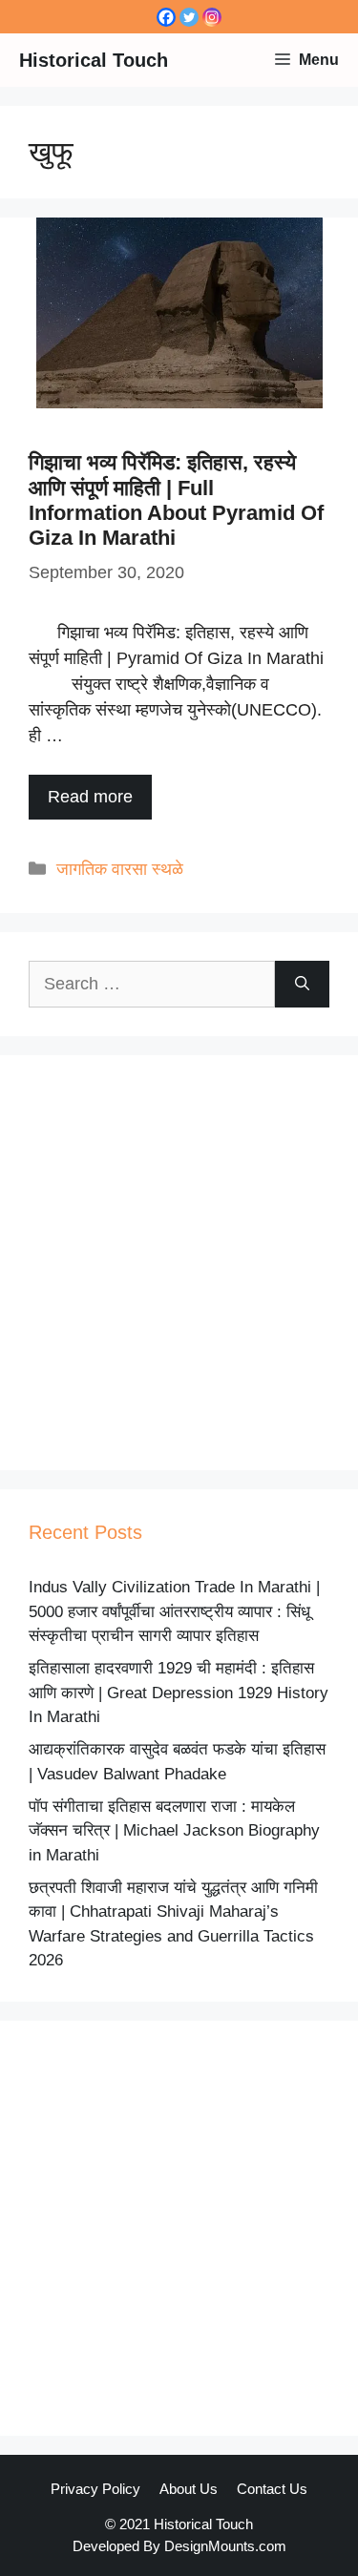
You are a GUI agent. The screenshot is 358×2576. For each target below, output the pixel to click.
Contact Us (272, 2489)
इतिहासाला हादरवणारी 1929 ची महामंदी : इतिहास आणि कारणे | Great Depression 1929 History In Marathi (179, 1693)
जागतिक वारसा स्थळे (120, 869)
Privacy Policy (95, 2489)
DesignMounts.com (225, 2546)
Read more (90, 797)
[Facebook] (166, 17)
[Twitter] (189, 17)
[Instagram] (212, 17)
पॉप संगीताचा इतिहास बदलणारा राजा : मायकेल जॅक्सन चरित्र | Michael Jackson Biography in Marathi (174, 1831)
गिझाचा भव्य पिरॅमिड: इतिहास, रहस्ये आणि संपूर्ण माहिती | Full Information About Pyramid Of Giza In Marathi (176, 500)
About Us (189, 2489)
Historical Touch (94, 60)
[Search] (302, 984)
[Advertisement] (179, 1263)
